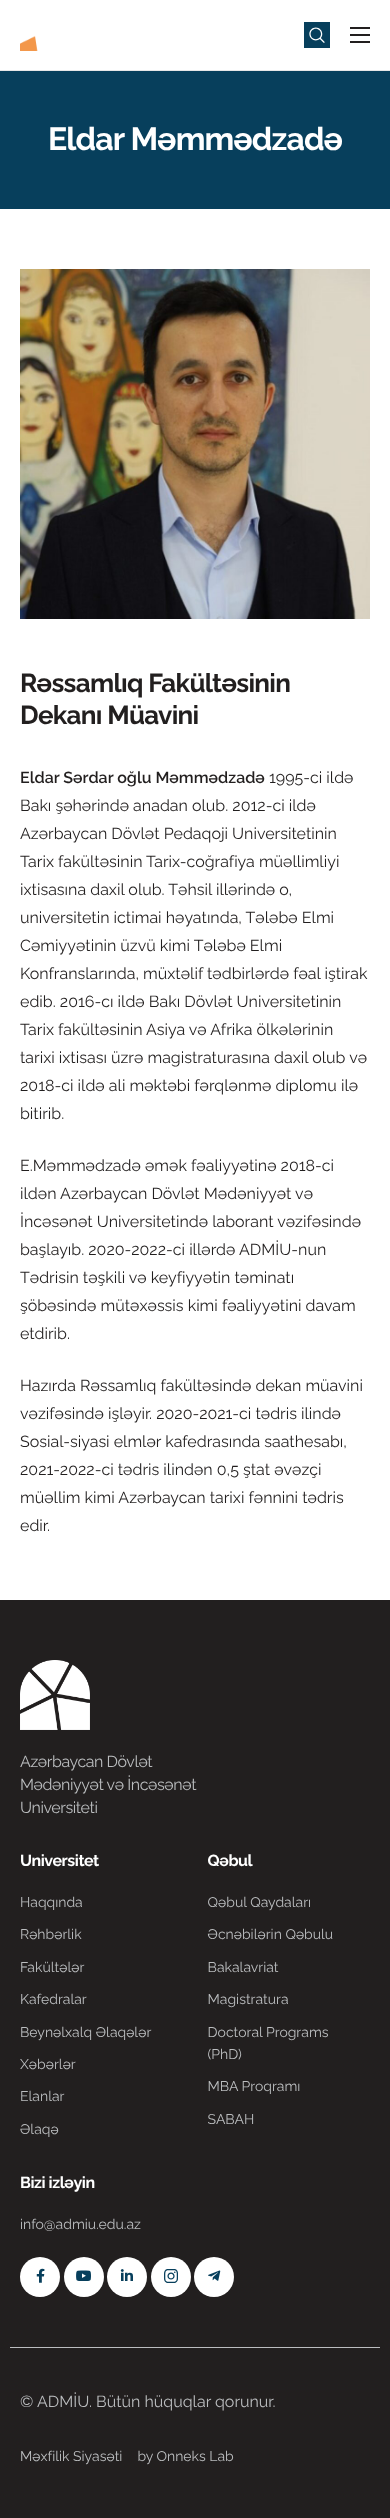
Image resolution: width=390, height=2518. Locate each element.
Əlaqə (39, 2130)
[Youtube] (84, 2277)
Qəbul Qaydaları (260, 1903)
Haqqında (51, 1903)
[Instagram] (171, 2277)
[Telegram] (214, 2277)
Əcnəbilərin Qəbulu (271, 1935)
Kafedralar (53, 2000)
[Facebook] (40, 2277)
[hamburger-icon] (360, 35)
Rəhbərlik (51, 1935)
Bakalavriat (243, 1968)
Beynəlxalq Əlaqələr (85, 2033)
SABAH (231, 2120)
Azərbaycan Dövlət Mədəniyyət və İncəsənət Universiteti (108, 1784)
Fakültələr (52, 1968)
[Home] (80, 33)
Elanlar (42, 2097)
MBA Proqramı (254, 2087)
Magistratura (248, 2000)
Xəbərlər (48, 2065)
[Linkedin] (127, 2277)
